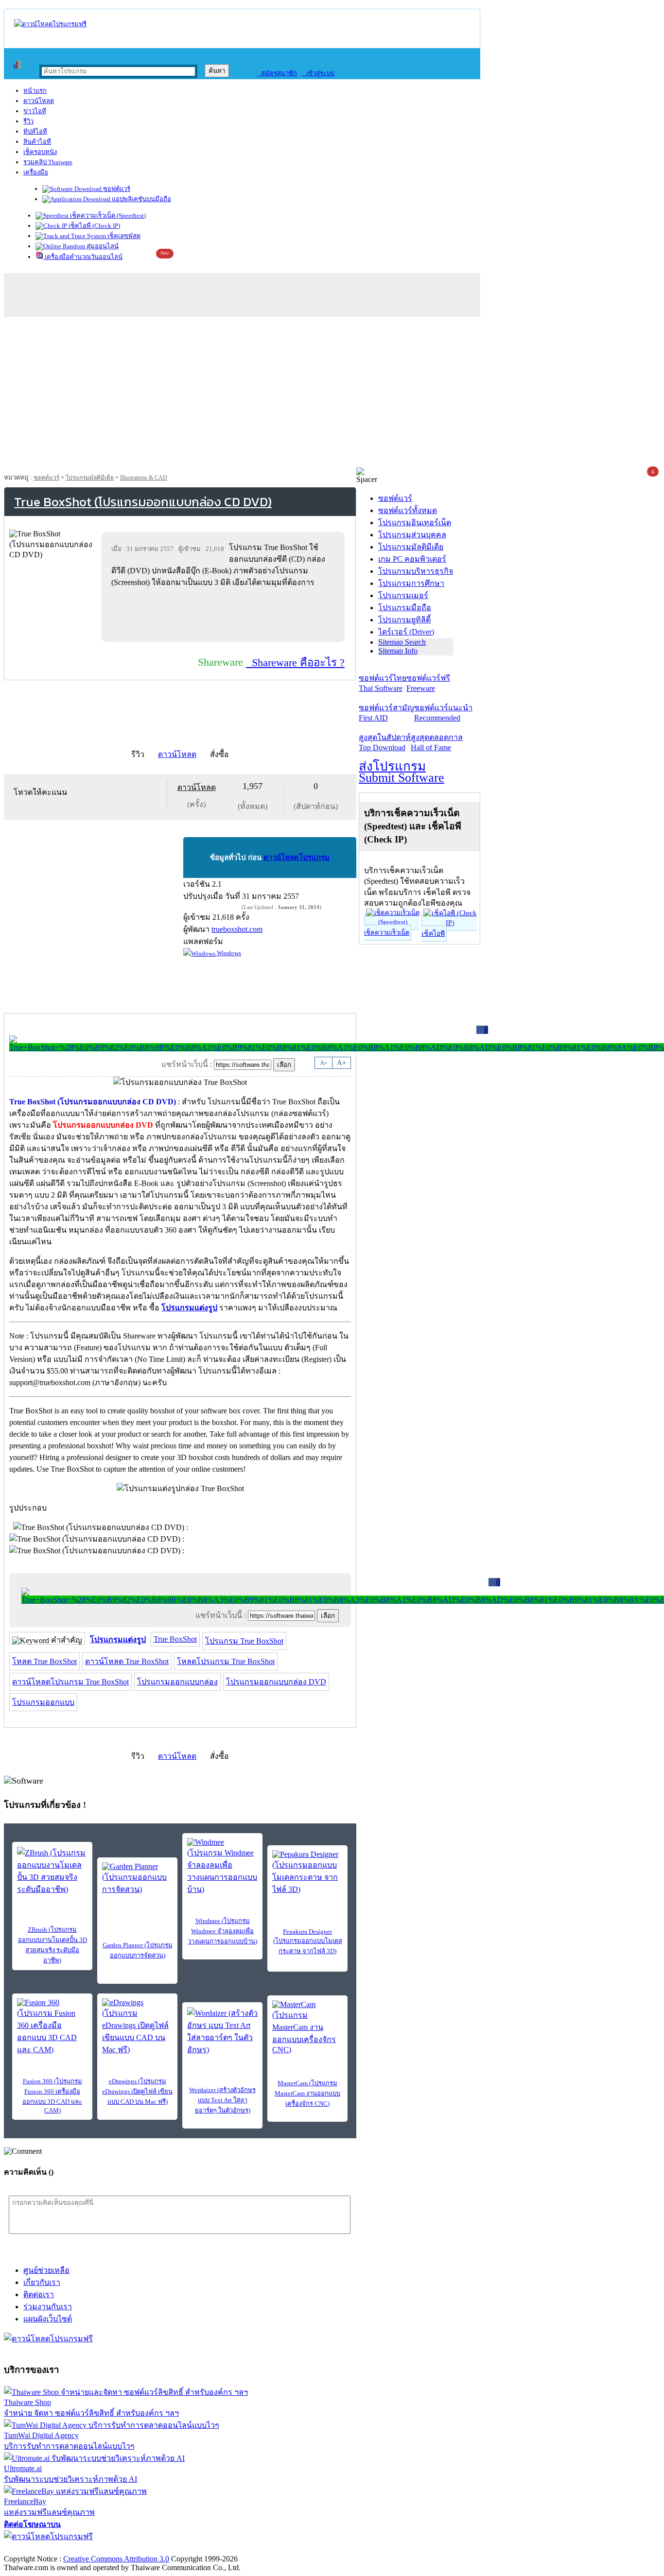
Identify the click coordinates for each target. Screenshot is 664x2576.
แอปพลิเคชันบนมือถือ (141, 199)
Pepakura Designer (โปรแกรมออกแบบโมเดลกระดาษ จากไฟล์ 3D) (308, 1941)
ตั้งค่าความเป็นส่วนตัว (41, 2549)
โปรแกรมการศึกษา (411, 583)
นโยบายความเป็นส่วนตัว (129, 2549)
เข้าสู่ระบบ (318, 73)
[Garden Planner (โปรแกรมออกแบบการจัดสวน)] (137, 1879)
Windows (228, 953)
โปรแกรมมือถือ (405, 608)
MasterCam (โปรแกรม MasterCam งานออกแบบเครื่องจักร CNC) (307, 2093)
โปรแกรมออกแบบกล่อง (177, 1682)
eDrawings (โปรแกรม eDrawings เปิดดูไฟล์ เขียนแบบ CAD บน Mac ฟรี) (137, 2091)
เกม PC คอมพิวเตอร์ (412, 559)
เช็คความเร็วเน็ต (387, 933)
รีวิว (28, 121)
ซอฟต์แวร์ (116, 189)
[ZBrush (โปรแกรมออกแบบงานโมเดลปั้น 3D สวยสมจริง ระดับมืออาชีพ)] (52, 1871)
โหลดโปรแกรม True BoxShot (226, 1661)
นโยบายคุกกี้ (201, 2549)
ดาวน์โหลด (39, 101)
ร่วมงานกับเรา (48, 2307)
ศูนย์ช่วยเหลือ (46, 2270)
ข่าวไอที (35, 111)
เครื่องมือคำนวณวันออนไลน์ (83, 257)
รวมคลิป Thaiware (48, 162)
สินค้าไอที (37, 142)
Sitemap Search (402, 642)
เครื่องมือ (36, 172)
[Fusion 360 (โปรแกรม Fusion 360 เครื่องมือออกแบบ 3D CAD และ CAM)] (52, 2027)
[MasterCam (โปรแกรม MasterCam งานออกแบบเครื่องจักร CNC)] (307, 2027)
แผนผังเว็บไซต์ (48, 2319)
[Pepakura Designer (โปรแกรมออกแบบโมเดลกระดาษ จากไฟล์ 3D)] (307, 1873)
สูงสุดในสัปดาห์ (385, 742)
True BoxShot (175, 1639)
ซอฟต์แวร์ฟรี (428, 683)
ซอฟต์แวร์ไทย (383, 683)
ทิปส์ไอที (35, 131)
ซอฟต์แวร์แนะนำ (443, 713)
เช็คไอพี (433, 934)
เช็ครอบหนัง (40, 152)
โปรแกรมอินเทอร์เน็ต (415, 523)
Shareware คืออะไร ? (295, 662)
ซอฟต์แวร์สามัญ (386, 713)
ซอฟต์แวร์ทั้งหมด (408, 510)
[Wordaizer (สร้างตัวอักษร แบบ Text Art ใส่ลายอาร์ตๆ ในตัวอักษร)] (222, 2031)
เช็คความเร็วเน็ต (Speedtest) (107, 215)
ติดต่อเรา (39, 2294)
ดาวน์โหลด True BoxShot (127, 1661)
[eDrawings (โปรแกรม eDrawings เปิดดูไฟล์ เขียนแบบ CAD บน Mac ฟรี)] (137, 2027)
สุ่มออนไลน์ (102, 246)
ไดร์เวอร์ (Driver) (406, 632)
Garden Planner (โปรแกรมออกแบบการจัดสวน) (138, 1950)
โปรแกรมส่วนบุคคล (412, 535)
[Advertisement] (332, 395)
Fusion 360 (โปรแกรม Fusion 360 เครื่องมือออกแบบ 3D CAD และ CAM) (52, 2096)
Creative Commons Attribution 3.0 (116, 2559)
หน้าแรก (35, 91)
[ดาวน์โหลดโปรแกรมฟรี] (50, 24)
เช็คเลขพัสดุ (123, 236)
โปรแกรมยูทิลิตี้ (404, 620)
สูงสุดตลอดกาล (437, 742)
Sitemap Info (398, 651)
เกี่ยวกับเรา (42, 2282)
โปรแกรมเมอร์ (403, 595)
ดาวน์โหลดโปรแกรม (297, 858)
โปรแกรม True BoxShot (244, 1641)
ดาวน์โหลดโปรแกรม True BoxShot (70, 1682)
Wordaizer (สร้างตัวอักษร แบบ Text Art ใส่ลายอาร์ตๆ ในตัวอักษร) (222, 2100)
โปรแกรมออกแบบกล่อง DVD (276, 1682)
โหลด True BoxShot (44, 1661)
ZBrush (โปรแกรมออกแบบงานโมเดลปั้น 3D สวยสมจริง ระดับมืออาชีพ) (52, 1945)
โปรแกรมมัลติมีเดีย (90, 478)
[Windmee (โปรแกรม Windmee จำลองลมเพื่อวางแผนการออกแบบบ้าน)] (222, 1867)
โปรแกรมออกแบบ (43, 1702)
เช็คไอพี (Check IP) (94, 226)
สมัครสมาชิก (277, 73)
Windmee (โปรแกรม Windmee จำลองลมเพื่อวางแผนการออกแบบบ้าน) (222, 1931)
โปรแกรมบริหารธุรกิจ (416, 571)
